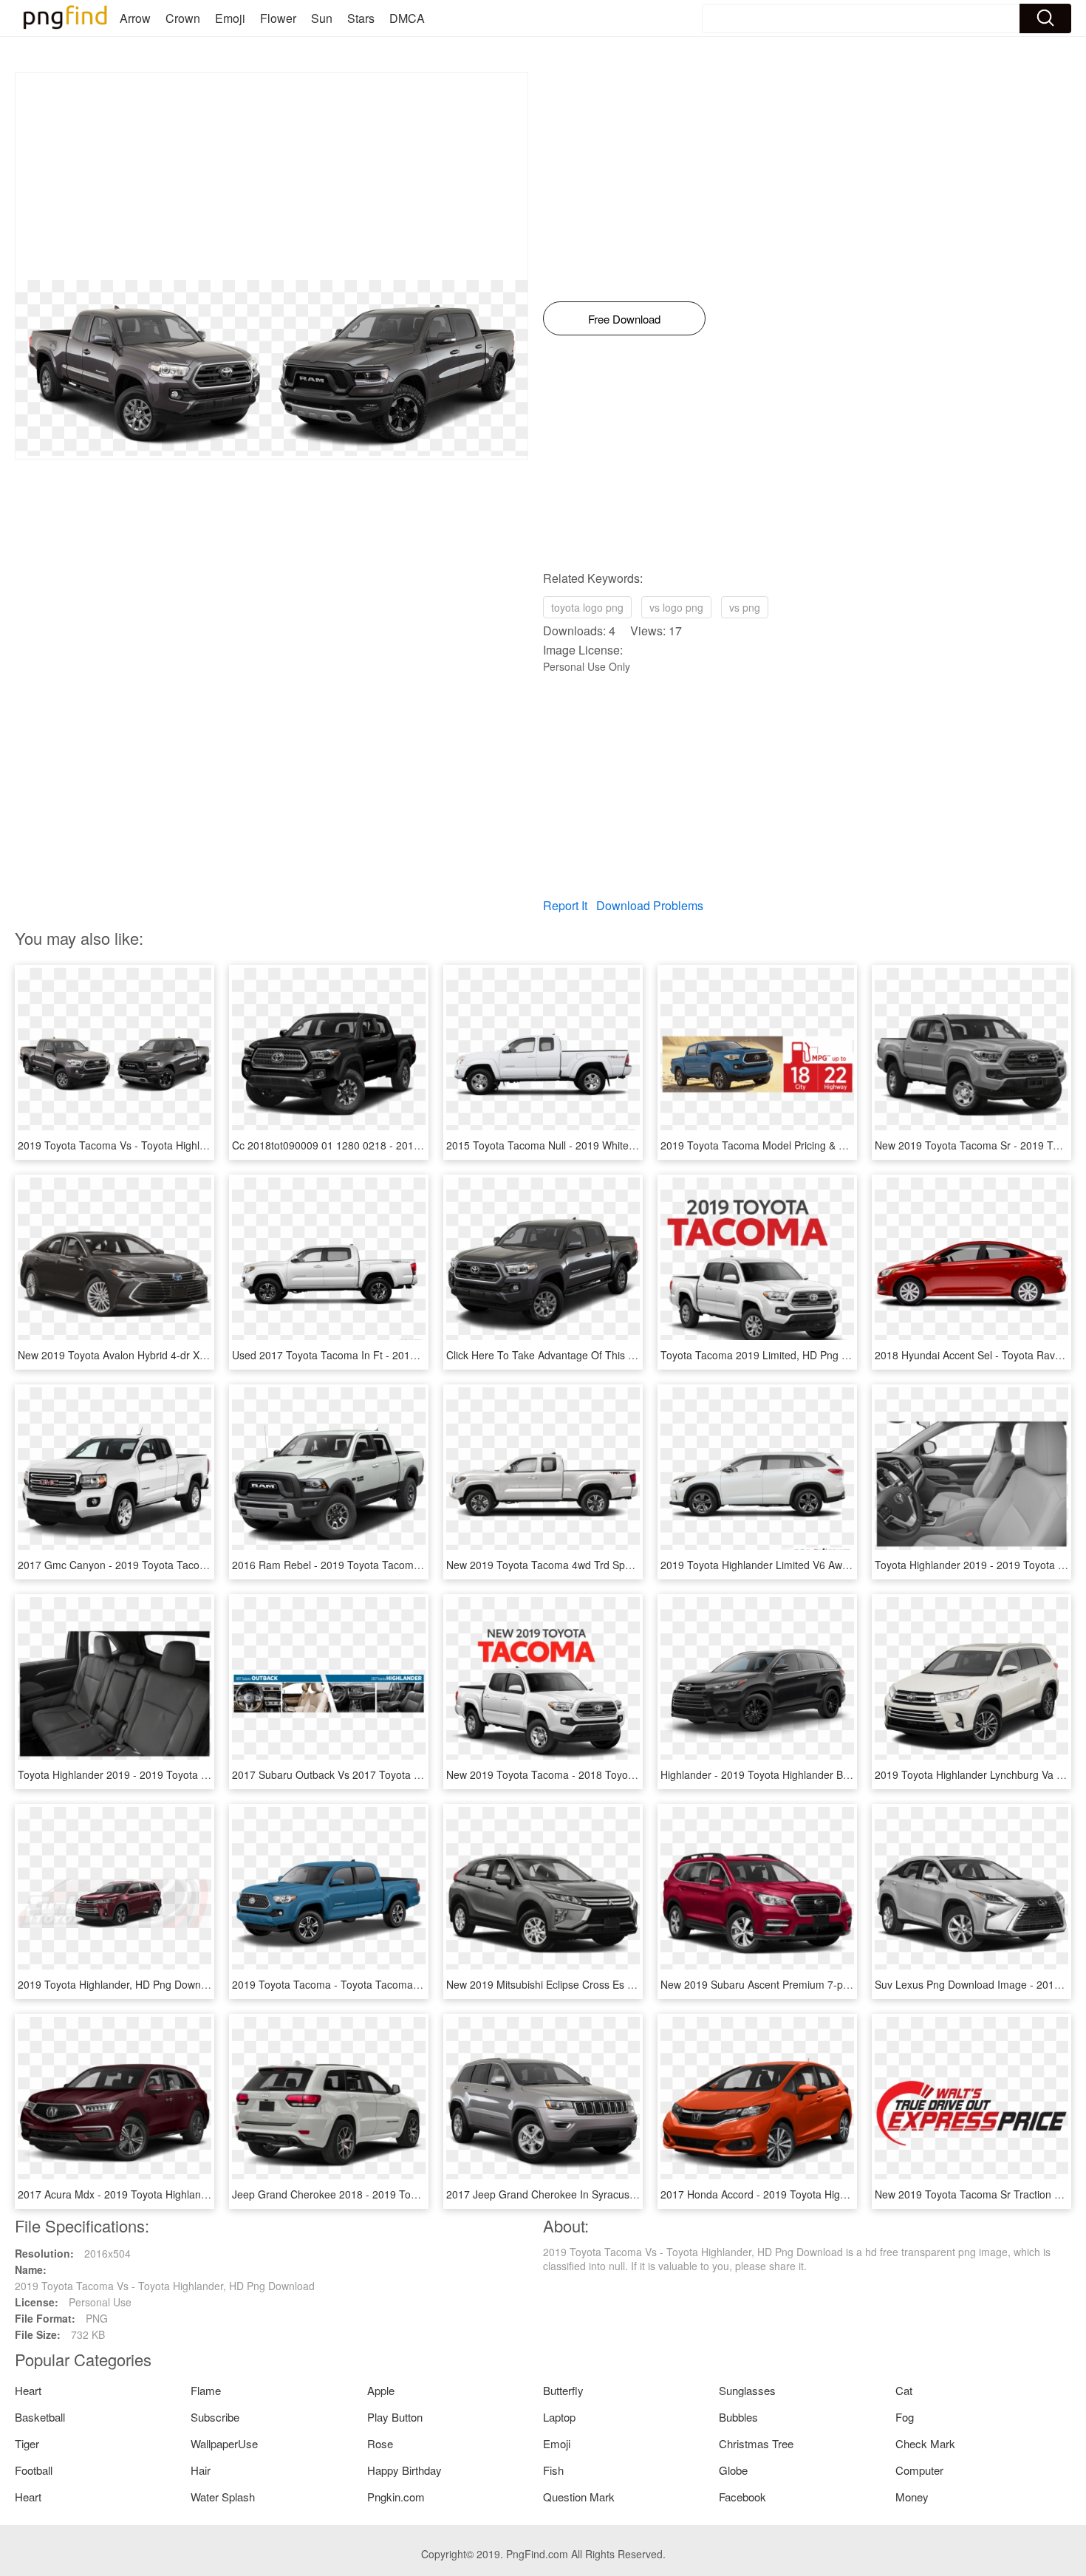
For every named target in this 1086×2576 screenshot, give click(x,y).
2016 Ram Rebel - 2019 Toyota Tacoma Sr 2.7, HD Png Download (387, 1565)
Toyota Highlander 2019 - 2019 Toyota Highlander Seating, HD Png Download (200, 1774)
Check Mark (925, 2443)
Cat (904, 2390)
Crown (183, 18)
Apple (381, 2390)
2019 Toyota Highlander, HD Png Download (119, 1984)
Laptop (559, 2417)
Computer (919, 2470)
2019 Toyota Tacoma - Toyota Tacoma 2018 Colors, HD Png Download (398, 1984)
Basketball (40, 2417)
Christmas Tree (756, 2443)
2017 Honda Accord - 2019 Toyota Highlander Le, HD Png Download (821, 2194)
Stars (361, 18)
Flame (206, 2390)
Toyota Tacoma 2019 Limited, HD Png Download (774, 1355)
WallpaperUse (224, 2443)
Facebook (742, 2497)
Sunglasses (747, 2390)
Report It (565, 905)
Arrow (135, 18)
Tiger (27, 2443)
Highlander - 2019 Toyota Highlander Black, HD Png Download (807, 1774)
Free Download (624, 319)
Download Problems (650, 905)
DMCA (407, 18)
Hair (201, 2470)
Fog (905, 2417)
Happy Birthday (404, 2470)
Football (34, 2470)
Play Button (395, 2417)
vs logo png (676, 607)
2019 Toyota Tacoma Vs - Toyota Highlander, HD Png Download (168, 1145)
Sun (322, 18)
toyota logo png (587, 607)
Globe (733, 2470)
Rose (380, 2443)
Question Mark (579, 2497)
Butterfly (563, 2390)
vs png (745, 607)
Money (912, 2497)
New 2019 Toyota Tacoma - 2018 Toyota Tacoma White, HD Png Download (622, 1774)
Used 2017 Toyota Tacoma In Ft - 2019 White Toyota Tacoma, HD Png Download (422, 1355)
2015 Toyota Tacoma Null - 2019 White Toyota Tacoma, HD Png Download (621, 1145)
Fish (553, 2470)
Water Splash (223, 2497)
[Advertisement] (271, 177)
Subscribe (215, 2417)
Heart (28, 2390)
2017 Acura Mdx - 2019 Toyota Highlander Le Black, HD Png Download (184, 2194)
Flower (278, 18)
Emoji (230, 18)
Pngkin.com (396, 2497)
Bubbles (738, 2417)
